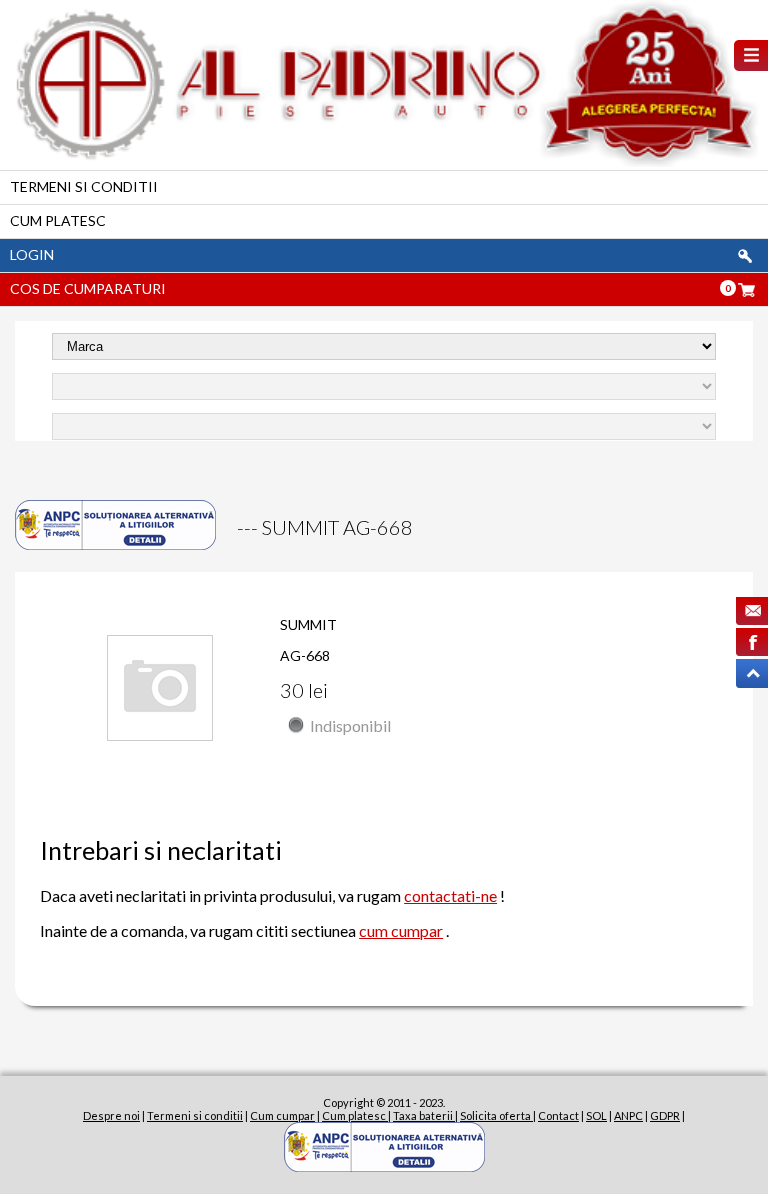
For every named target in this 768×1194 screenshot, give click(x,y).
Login (32, 254)
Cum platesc (58, 220)
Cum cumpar (282, 1115)
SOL (596, 1115)
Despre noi (111, 1115)
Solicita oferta (496, 1115)
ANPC (628, 1115)
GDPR (665, 1115)
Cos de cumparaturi (88, 288)
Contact (558, 1115)
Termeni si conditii (84, 186)
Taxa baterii (424, 1115)
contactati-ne (450, 895)
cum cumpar (401, 930)
